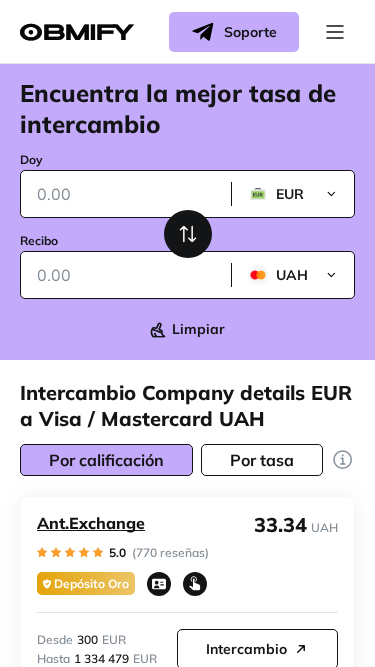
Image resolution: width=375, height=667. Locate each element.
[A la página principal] (77, 32)
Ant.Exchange (91, 523)
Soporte (250, 32)
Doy (31, 159)
